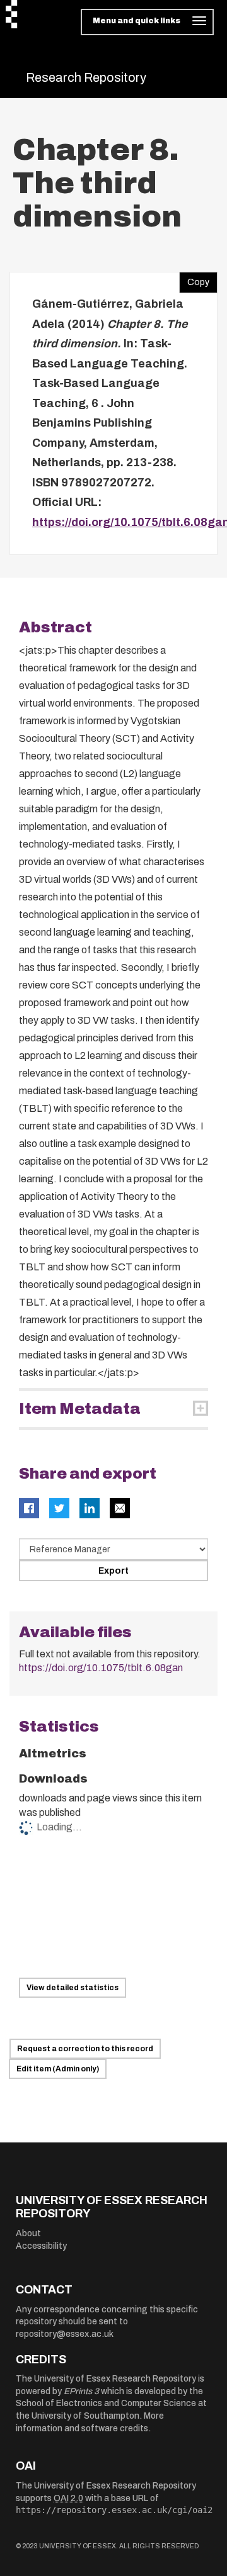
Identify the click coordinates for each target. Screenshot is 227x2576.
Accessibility (41, 2246)
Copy (194, 279)
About (28, 2233)
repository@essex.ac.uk (65, 2334)
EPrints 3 (81, 2391)
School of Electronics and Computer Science (106, 2403)
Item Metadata (80, 1409)
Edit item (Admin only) (58, 2069)
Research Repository (86, 77)
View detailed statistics (73, 1988)
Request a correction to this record (85, 2049)
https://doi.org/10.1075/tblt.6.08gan (101, 1668)
